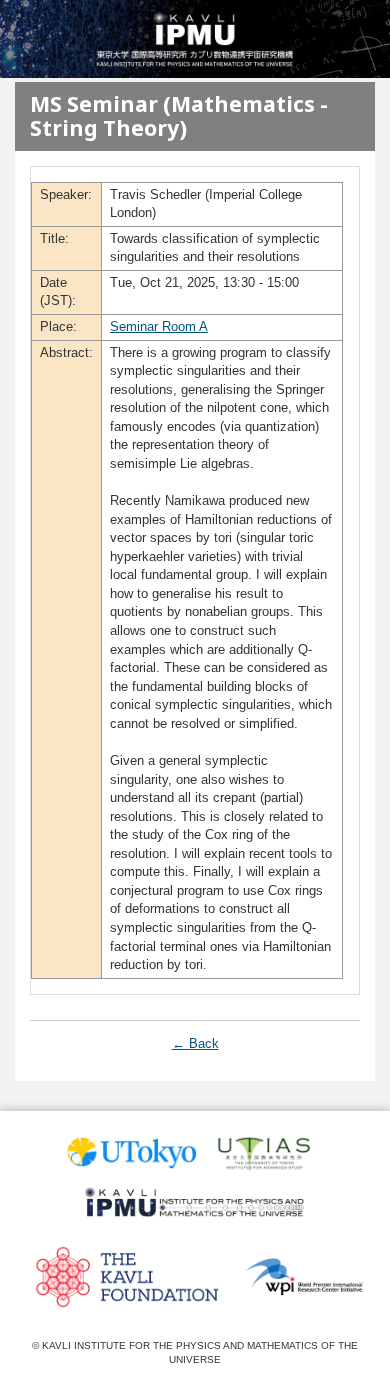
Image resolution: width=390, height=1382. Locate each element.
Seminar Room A (159, 326)
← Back (195, 1043)
